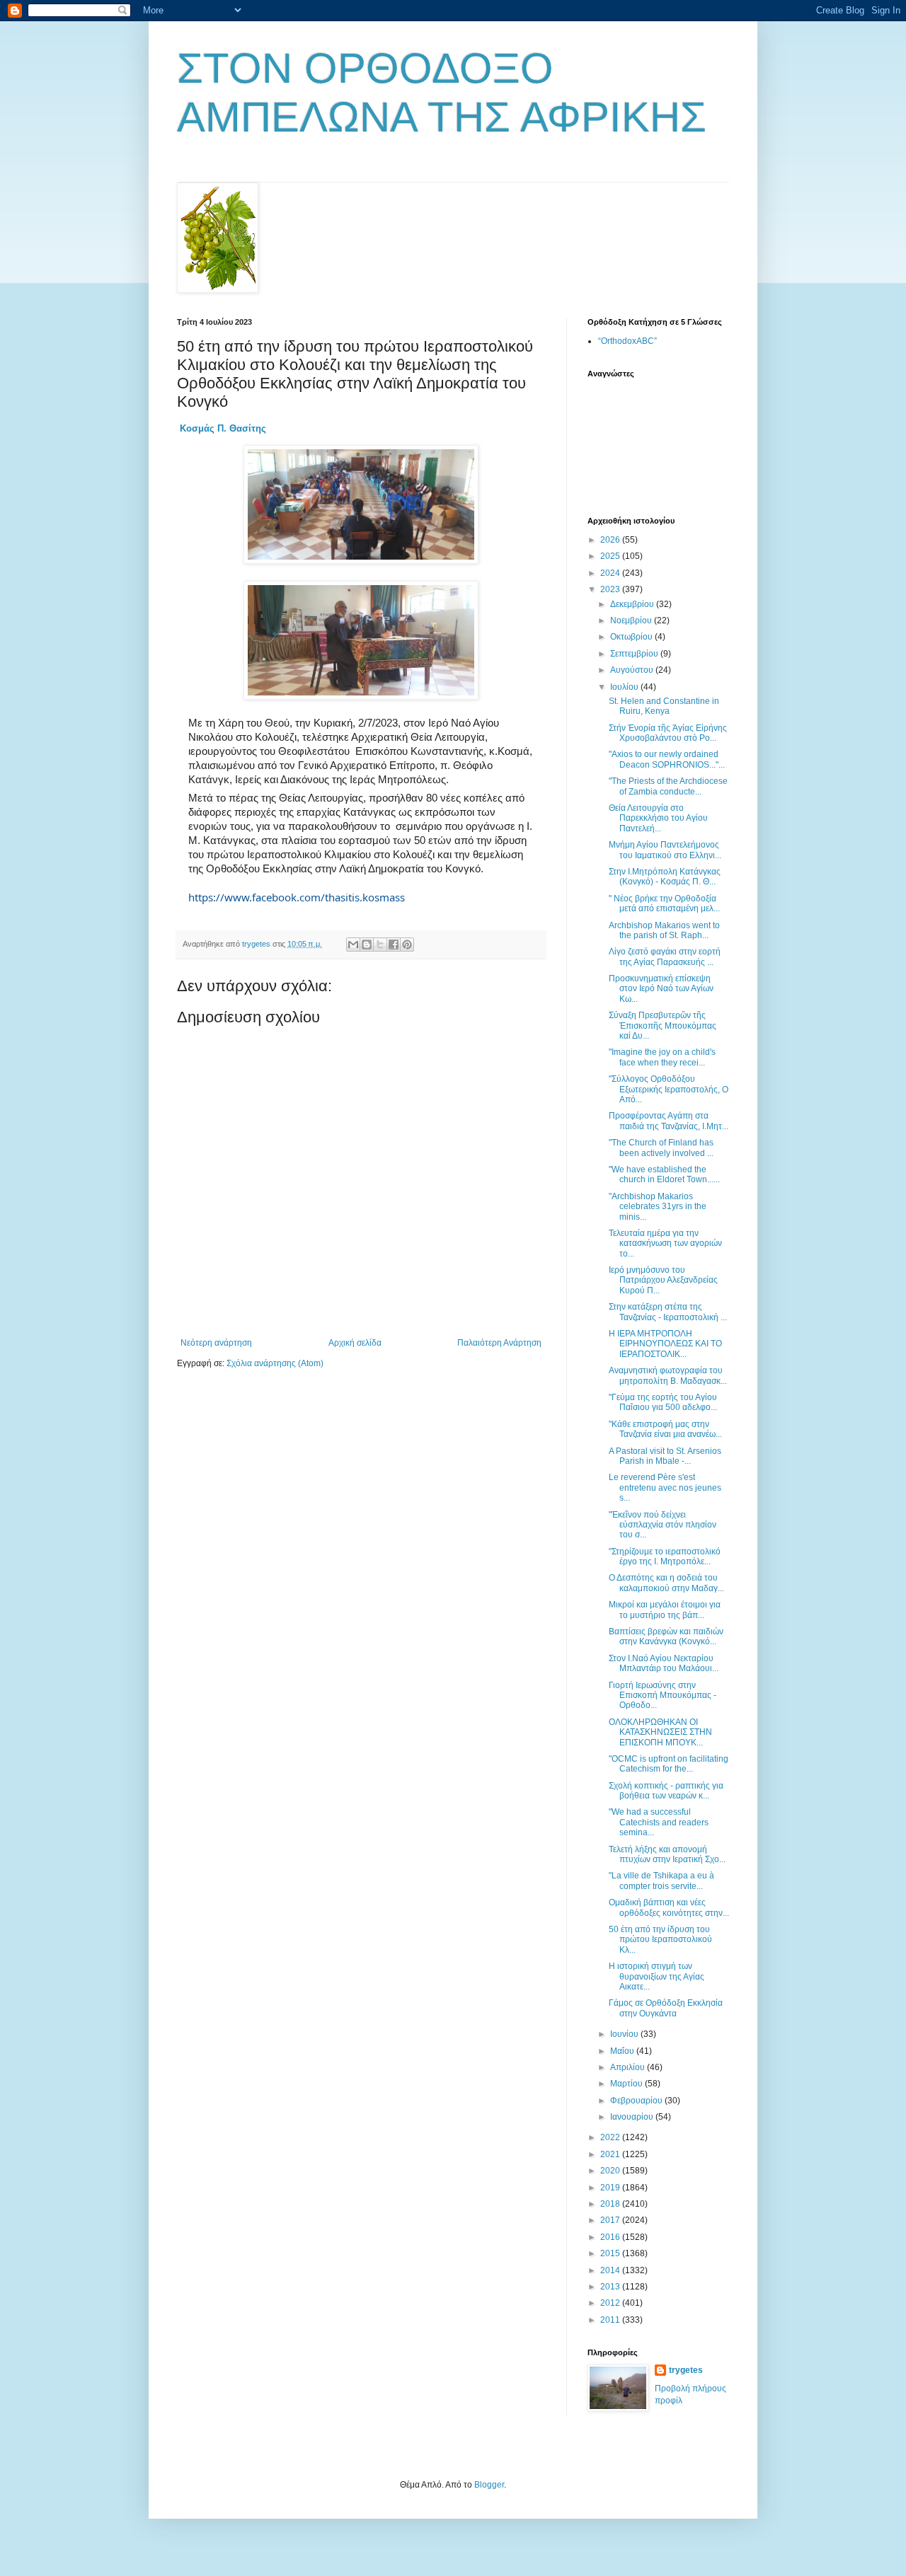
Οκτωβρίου (632, 637)
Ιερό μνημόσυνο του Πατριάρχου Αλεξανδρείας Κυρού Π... (663, 1280)
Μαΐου (623, 2051)
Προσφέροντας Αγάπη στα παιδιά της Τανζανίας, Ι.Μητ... (669, 1121)
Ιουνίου (625, 2034)
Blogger (489, 2485)
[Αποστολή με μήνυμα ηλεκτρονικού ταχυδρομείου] (353, 945)
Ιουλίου (625, 687)
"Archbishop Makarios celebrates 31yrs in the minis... (658, 1207)
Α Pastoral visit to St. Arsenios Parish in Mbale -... (665, 1456)
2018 (611, 2204)
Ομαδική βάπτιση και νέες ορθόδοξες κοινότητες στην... (669, 1907)
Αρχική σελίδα (355, 1343)
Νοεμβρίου (632, 620)
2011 (611, 2320)
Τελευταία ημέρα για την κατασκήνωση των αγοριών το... (665, 1243)
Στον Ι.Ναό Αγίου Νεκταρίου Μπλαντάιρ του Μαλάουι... (664, 1663)
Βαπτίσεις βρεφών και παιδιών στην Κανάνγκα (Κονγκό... (666, 1636)
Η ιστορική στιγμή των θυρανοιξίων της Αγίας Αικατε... (656, 1976)
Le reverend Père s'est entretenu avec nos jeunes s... (665, 1488)
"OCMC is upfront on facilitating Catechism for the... (669, 1764)
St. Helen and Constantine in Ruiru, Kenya (664, 706)
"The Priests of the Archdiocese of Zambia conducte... (668, 786)
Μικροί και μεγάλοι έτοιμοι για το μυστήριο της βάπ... (665, 1610)
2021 (611, 2154)
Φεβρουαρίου (637, 2101)
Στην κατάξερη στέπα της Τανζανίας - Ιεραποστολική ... (668, 1312)
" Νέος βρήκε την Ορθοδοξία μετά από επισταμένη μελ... (664, 903)
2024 (611, 573)
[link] (223, 428)
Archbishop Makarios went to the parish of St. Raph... (664, 930)
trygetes (686, 2370)
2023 (611, 589)
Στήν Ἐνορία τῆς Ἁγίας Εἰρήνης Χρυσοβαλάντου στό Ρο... (668, 733)
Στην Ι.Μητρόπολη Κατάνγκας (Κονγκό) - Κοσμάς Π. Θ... (665, 877)
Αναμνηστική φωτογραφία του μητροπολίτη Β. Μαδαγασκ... (668, 1375)
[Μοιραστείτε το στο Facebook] (394, 945)
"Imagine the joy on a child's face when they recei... (662, 1057)
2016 (611, 2237)
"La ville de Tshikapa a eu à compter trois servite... (661, 1881)
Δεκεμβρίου (633, 604)
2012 (611, 2303)
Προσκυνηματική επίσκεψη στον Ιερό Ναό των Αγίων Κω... (661, 989)
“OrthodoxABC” (627, 341)
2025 (611, 556)
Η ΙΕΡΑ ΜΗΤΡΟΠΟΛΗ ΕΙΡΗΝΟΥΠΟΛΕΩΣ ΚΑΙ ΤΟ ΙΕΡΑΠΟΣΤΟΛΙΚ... (665, 1344)
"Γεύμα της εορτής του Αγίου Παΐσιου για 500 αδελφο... (663, 1402)
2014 (611, 2270)
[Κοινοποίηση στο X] (380, 945)
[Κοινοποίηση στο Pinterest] (407, 945)
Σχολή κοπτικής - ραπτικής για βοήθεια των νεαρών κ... (666, 1791)
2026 (611, 540)
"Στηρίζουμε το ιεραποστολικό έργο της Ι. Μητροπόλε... (665, 1556)
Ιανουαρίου (633, 2117)
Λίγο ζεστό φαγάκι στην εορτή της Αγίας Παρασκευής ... (665, 957)
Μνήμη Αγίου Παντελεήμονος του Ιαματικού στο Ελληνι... (665, 850)
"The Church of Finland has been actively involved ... (661, 1148)
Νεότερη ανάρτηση (216, 1343)
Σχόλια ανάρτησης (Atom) (275, 1363)
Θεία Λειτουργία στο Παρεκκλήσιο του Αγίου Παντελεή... (658, 818)
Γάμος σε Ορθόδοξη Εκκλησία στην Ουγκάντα (666, 2008)
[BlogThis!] (367, 945)
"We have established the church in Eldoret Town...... (664, 1174)
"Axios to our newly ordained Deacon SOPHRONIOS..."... (667, 759)
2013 (611, 2287)
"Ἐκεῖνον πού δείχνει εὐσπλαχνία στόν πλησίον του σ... (663, 1525)
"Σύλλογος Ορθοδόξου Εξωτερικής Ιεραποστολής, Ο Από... (669, 1089)
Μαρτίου (627, 2084)
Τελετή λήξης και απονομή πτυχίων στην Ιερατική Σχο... (667, 1854)
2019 (611, 2188)
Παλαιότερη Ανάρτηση (499, 1343)
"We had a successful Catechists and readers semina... (659, 1822)
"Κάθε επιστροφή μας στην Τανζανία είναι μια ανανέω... (665, 1429)
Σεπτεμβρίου (635, 654)
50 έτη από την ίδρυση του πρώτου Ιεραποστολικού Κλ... (660, 1940)
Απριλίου (629, 2067)
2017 (611, 2220)
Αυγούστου (633, 670)
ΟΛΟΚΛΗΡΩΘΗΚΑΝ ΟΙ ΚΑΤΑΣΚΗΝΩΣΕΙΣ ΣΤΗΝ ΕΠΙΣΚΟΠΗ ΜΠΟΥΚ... (660, 1732)
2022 (611, 2137)
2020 (611, 2171)
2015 (611, 2253)
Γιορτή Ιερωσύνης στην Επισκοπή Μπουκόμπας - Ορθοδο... (663, 1696)
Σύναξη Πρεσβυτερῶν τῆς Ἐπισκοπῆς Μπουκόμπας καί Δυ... (663, 1026)
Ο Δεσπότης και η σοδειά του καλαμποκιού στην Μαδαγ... (666, 1583)
